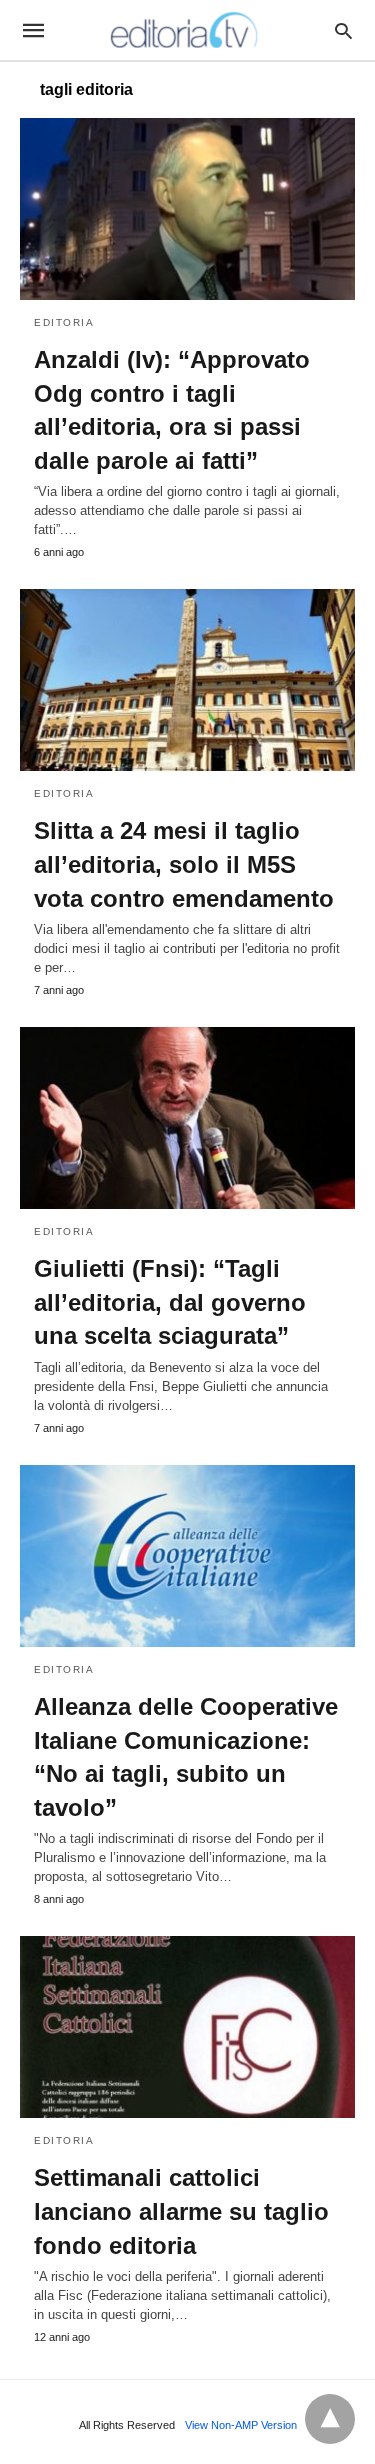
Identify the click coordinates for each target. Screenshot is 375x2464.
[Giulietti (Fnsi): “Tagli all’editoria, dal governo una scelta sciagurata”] (187, 1118)
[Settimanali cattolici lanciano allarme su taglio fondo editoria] (187, 2027)
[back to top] (330, 2419)
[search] (343, 30)
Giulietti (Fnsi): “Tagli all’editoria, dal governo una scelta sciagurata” (170, 1302)
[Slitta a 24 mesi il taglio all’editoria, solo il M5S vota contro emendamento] (187, 680)
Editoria (64, 322)
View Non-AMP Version (241, 2425)
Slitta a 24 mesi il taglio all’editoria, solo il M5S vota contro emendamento (184, 864)
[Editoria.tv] (186, 30)
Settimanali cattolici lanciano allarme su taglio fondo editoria (181, 2211)
